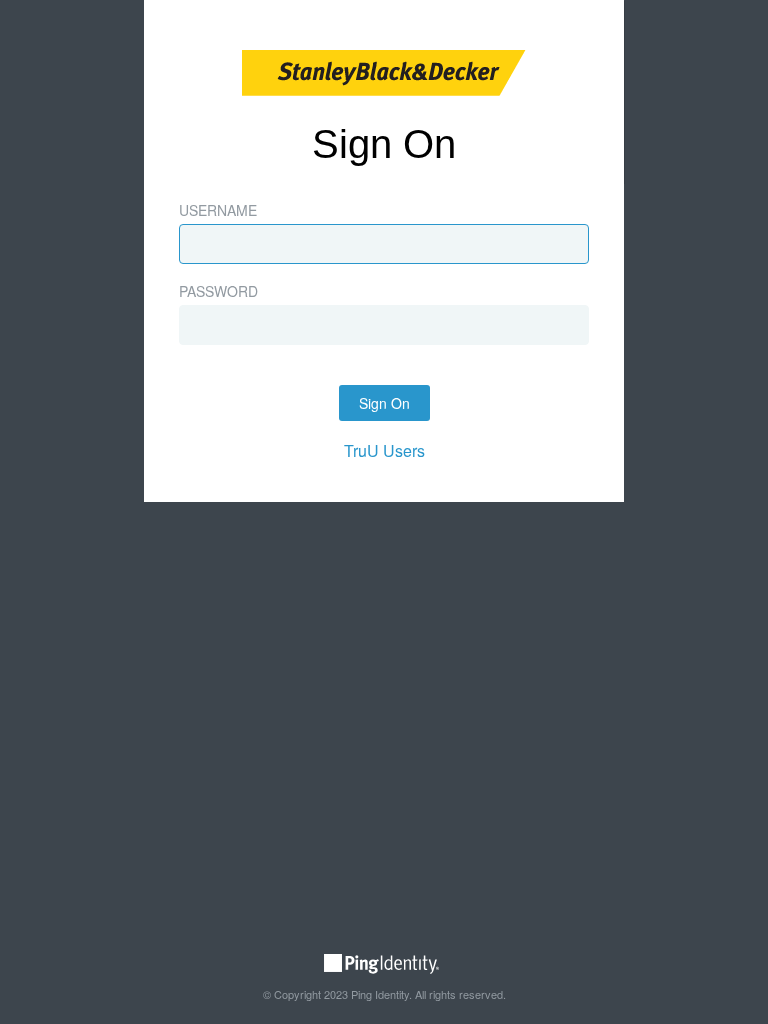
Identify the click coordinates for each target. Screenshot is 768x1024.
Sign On (384, 403)
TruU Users (384, 450)
